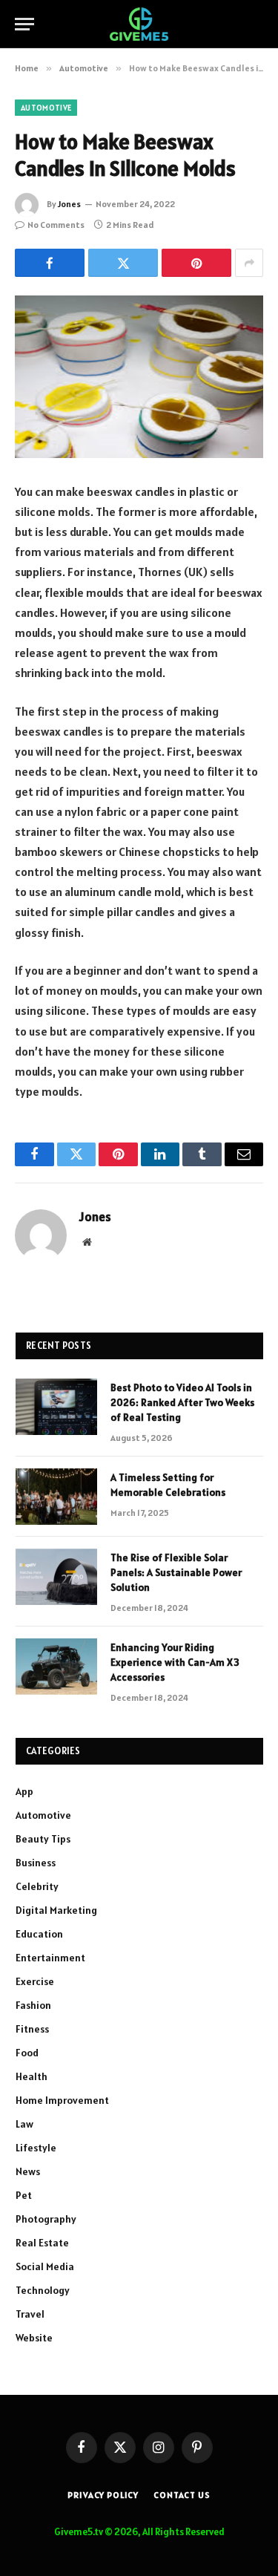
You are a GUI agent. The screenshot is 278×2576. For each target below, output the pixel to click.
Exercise (35, 1981)
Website (34, 2338)
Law (24, 2124)
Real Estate (42, 2243)
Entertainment (50, 1958)
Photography (46, 2219)
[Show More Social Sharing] (249, 263)
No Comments (56, 225)
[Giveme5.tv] (139, 24)
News (28, 2171)
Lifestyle (36, 2148)
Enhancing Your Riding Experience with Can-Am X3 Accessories (175, 1662)
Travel (30, 2314)
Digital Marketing (56, 1910)
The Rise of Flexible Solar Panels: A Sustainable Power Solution (176, 1572)
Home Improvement (62, 2100)
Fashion (33, 2005)
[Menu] (24, 24)
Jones (69, 204)
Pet (24, 2195)
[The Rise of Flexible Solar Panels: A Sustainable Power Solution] (56, 1577)
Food (27, 2053)
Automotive (46, 108)
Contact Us (182, 2495)
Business (36, 1863)
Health (32, 2076)
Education (39, 1934)
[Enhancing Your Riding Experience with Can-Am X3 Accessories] (56, 1667)
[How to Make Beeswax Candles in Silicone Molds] (139, 377)
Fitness (32, 2029)
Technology (43, 2290)
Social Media (45, 2266)
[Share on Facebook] (50, 263)
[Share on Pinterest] (196, 263)
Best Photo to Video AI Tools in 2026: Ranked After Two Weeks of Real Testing (182, 1402)
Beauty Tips (43, 1839)
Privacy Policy (103, 2495)
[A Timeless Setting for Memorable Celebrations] (56, 1497)
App (24, 1791)
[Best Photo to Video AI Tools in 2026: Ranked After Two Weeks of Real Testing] (56, 1407)
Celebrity (37, 1886)
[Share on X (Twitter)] (123, 263)
